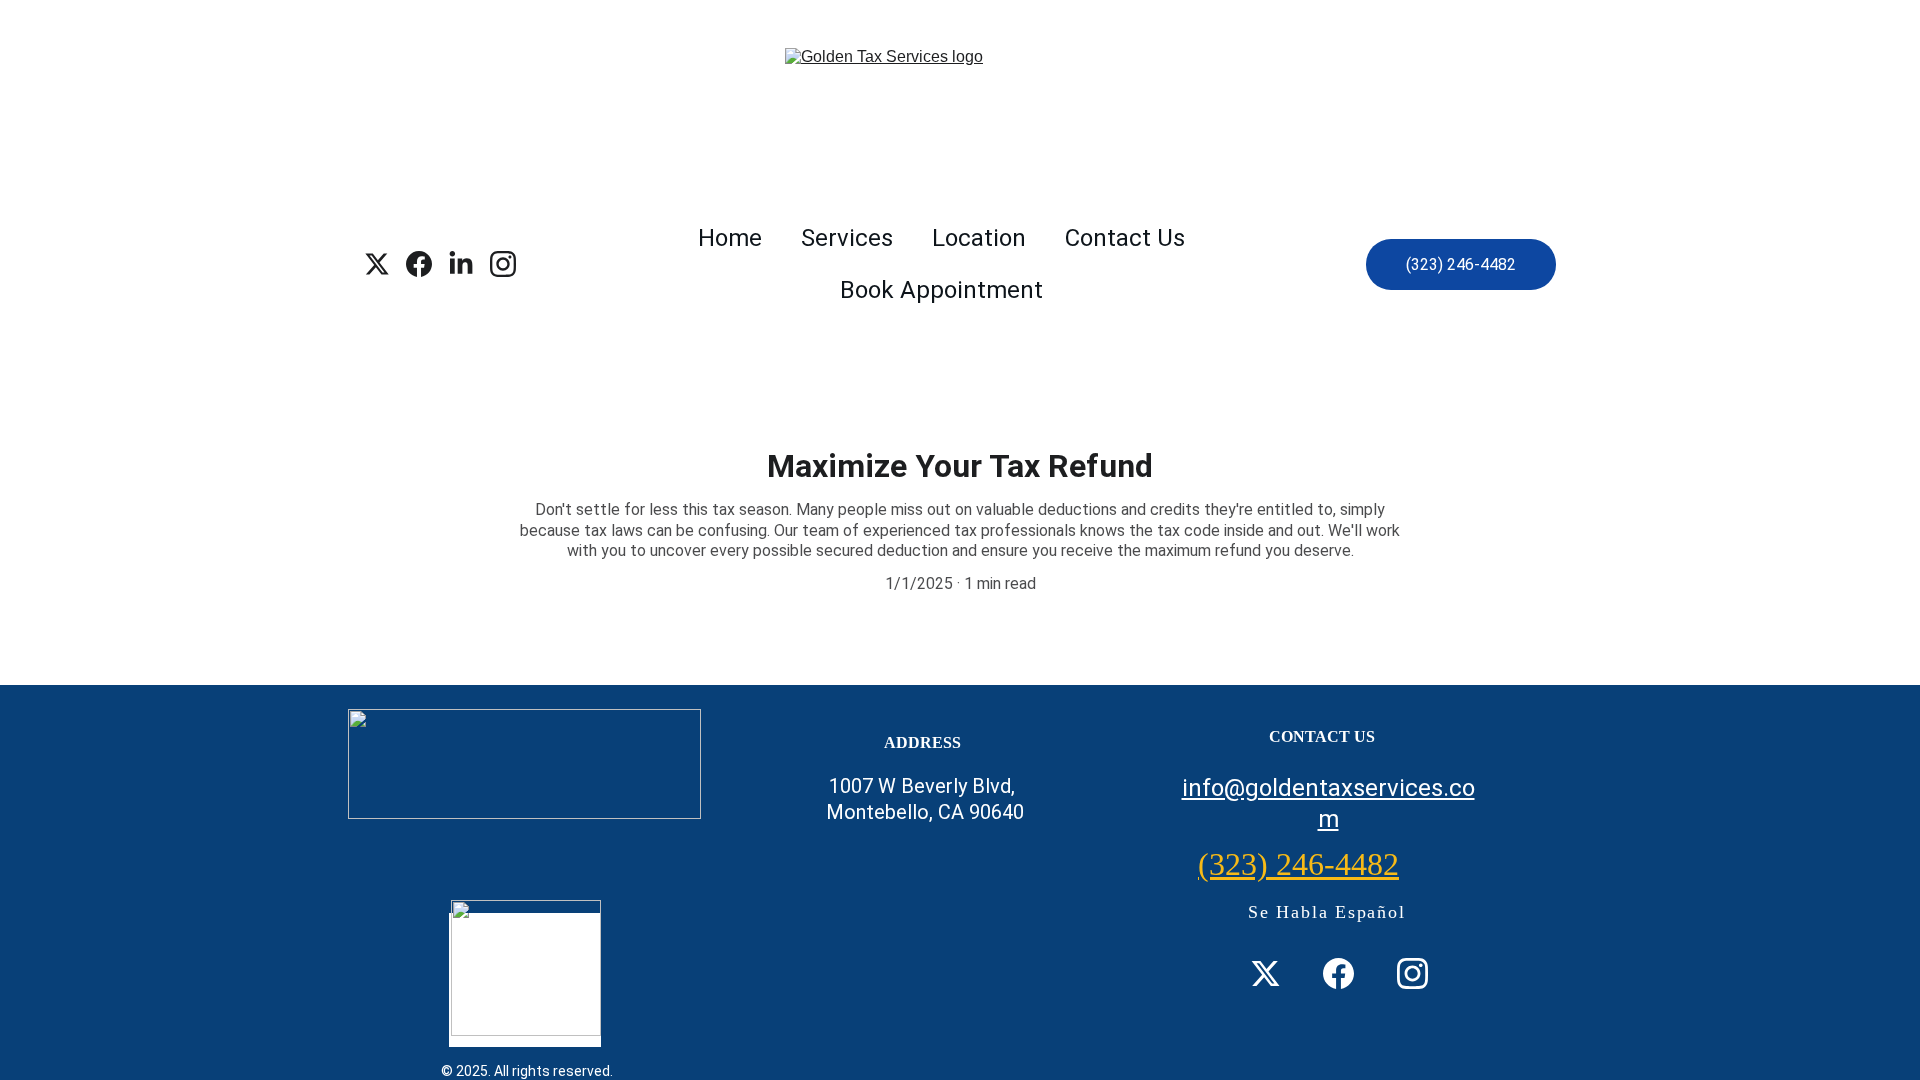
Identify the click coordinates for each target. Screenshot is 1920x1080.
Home (730, 238)
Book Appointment (941, 290)
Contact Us (1125, 238)
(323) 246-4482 (1461, 264)
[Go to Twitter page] (385, 264)
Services (847, 238)
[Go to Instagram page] (503, 264)
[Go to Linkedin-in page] (469, 264)
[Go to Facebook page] (427, 264)
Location (979, 238)
